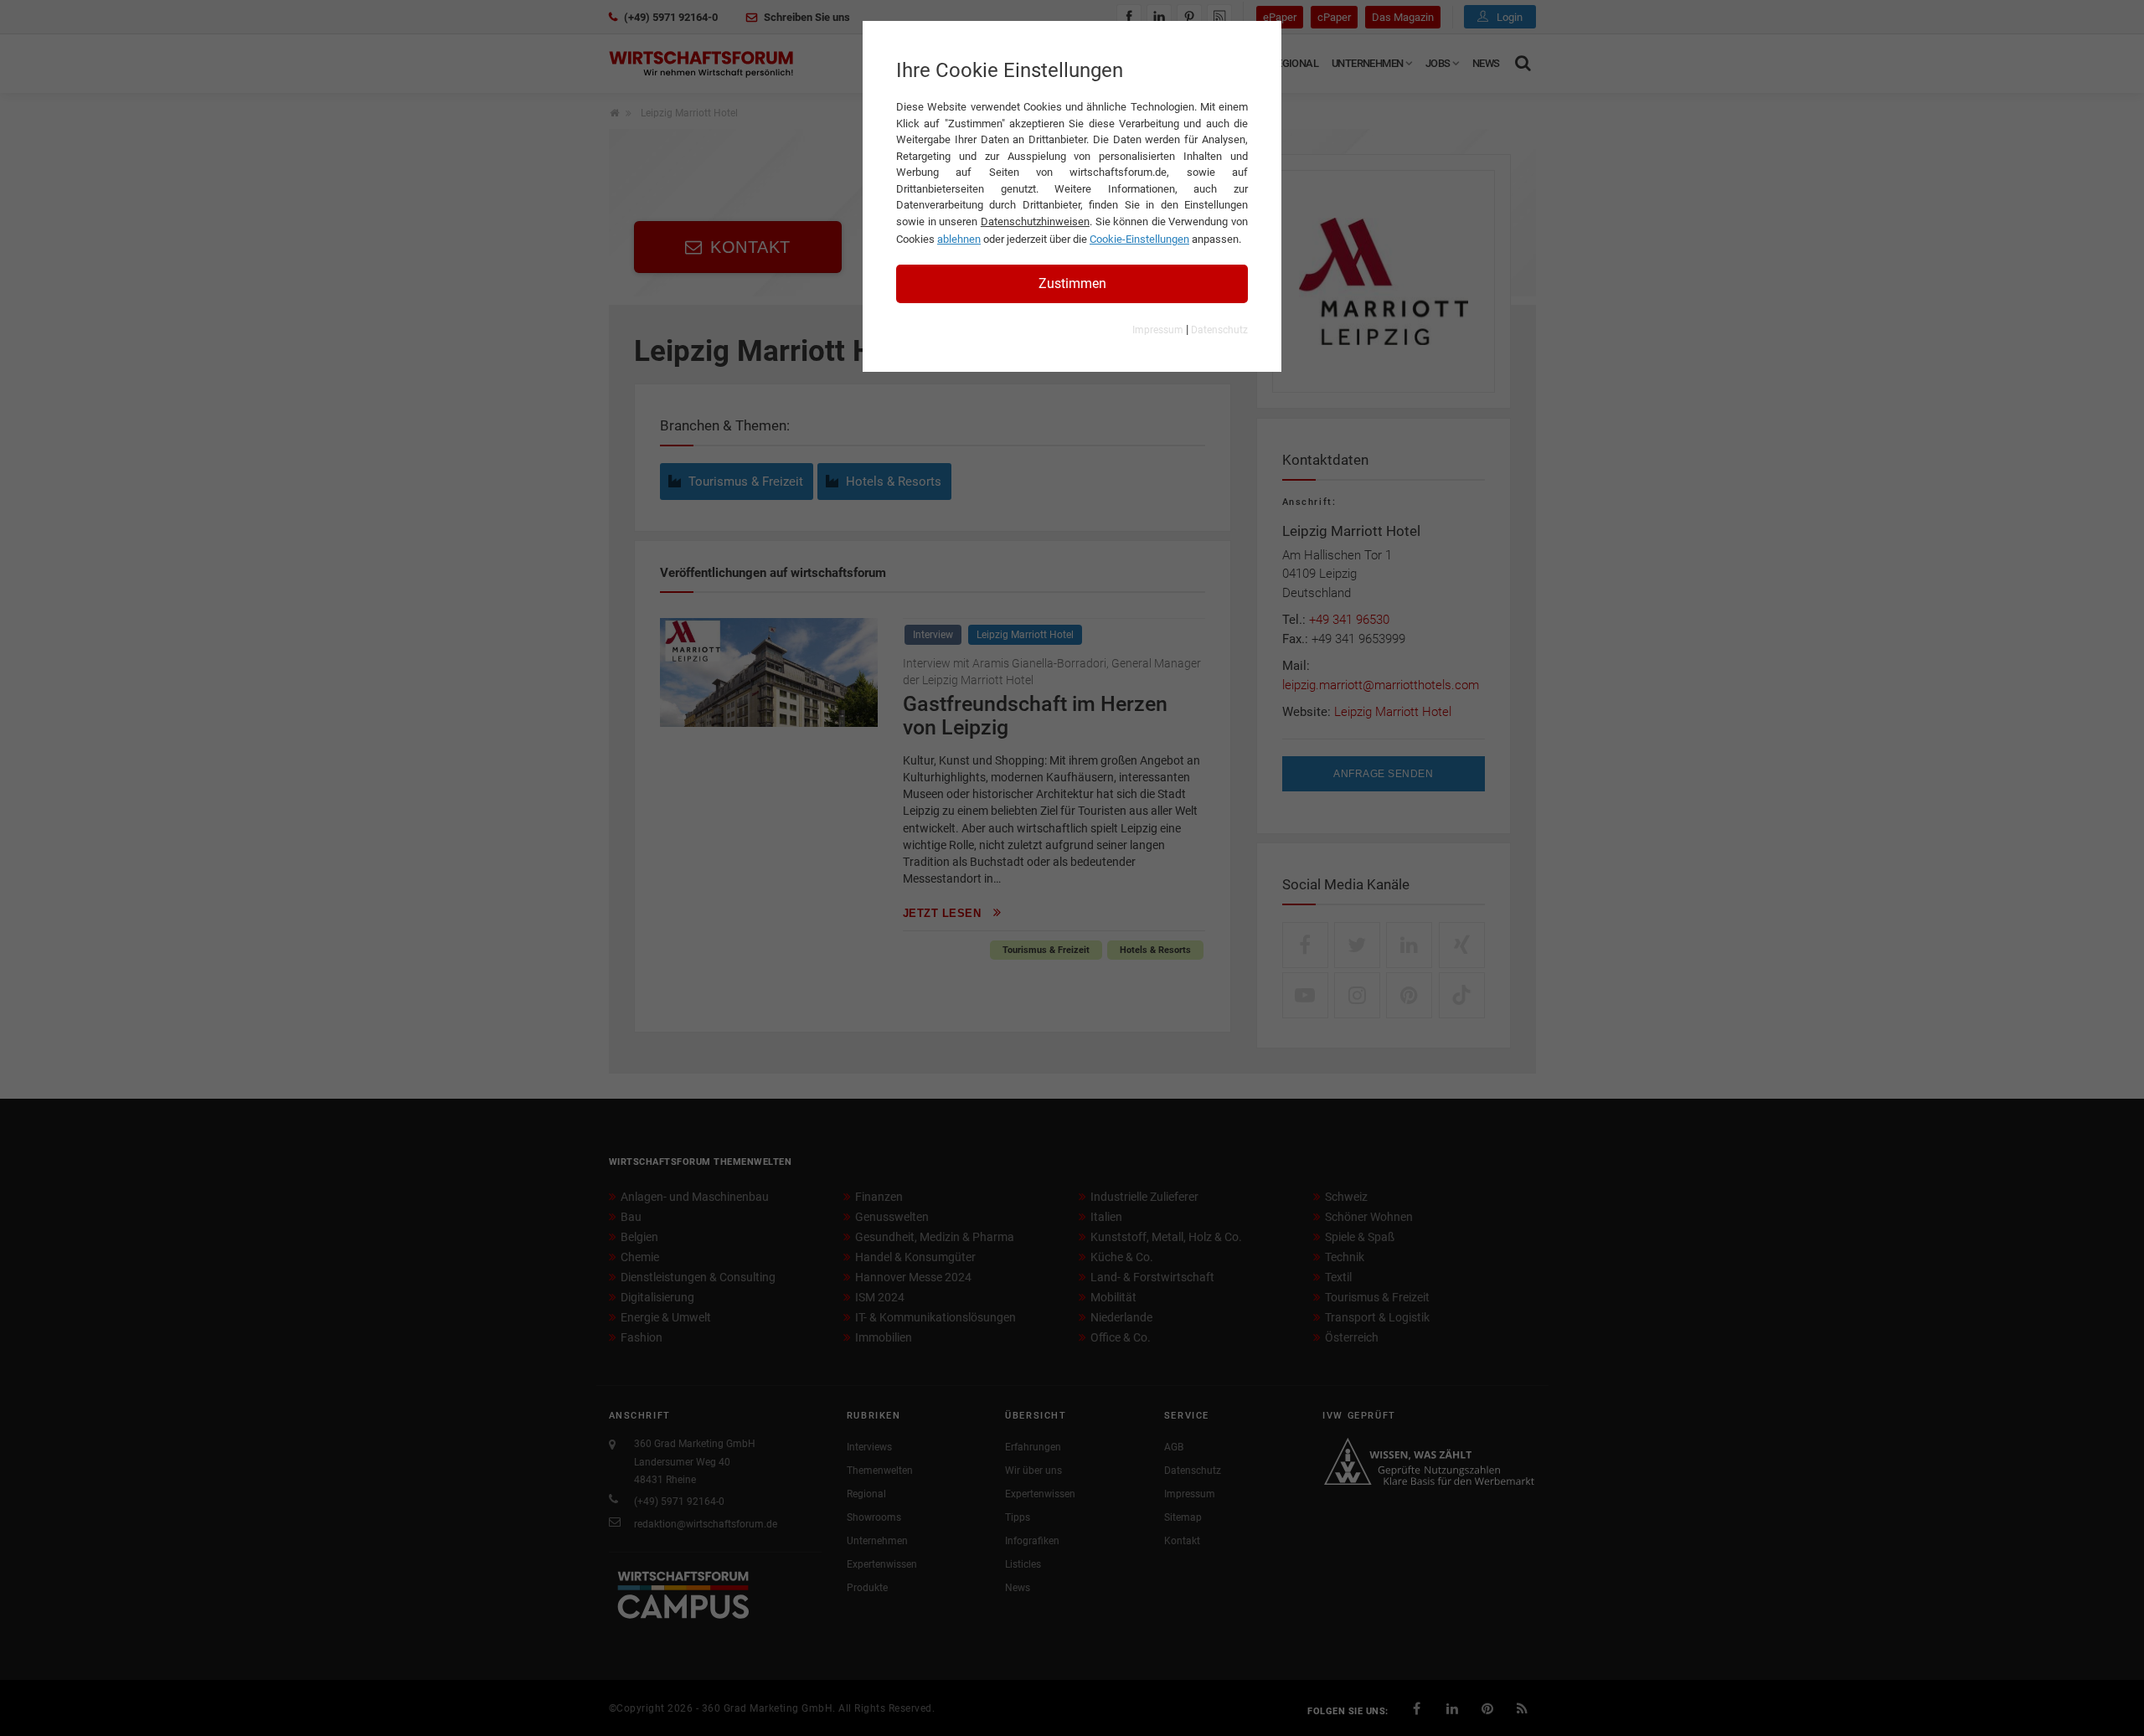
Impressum (1158, 330)
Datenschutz (1219, 330)
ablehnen (959, 239)
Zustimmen (1072, 283)
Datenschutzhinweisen (1035, 222)
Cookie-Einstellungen (1139, 239)
